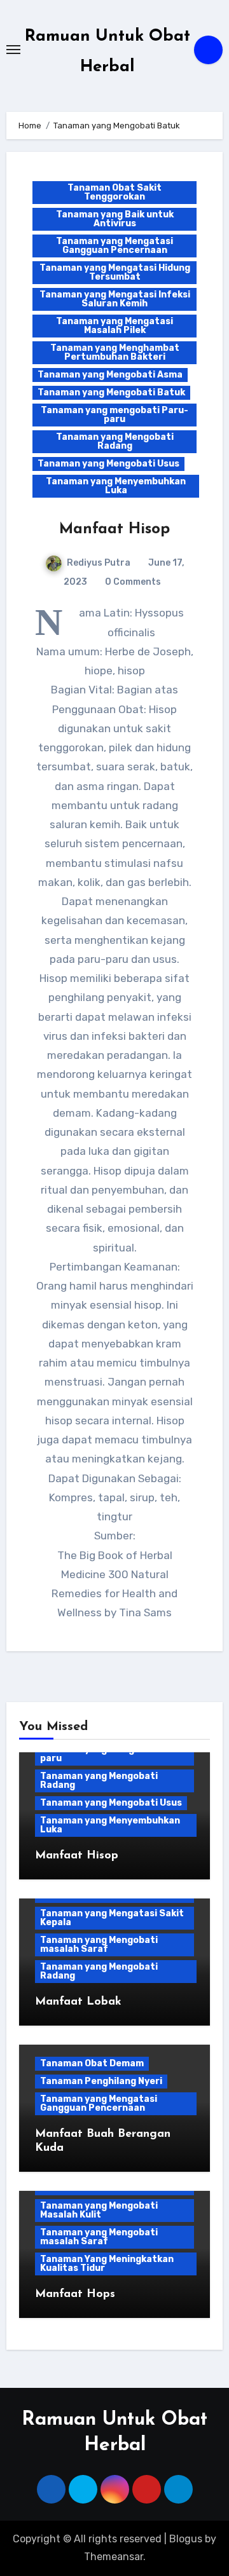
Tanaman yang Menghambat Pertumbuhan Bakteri (115, 352)
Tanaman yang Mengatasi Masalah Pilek (114, 326)
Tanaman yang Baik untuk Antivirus (115, 219)
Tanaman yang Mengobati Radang (115, 441)
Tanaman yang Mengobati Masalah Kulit (99, 2210)
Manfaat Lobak (78, 2002)
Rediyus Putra (99, 563)
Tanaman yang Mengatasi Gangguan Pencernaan (114, 246)
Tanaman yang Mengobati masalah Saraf (99, 1945)
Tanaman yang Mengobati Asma (110, 375)
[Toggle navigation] (13, 50)
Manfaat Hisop (114, 529)
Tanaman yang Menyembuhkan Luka (116, 486)
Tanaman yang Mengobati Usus (108, 464)
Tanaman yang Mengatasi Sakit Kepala (112, 1918)
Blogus (186, 2539)
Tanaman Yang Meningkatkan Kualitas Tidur (107, 2264)
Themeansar (114, 2557)
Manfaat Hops (75, 2294)
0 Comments (133, 582)
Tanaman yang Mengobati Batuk (111, 392)
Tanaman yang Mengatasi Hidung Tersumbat (115, 272)
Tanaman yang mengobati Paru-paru (114, 415)
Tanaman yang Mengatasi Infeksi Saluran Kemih (115, 299)
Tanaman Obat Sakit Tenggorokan (114, 192)
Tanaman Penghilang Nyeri (101, 2081)
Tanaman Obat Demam (92, 2063)
